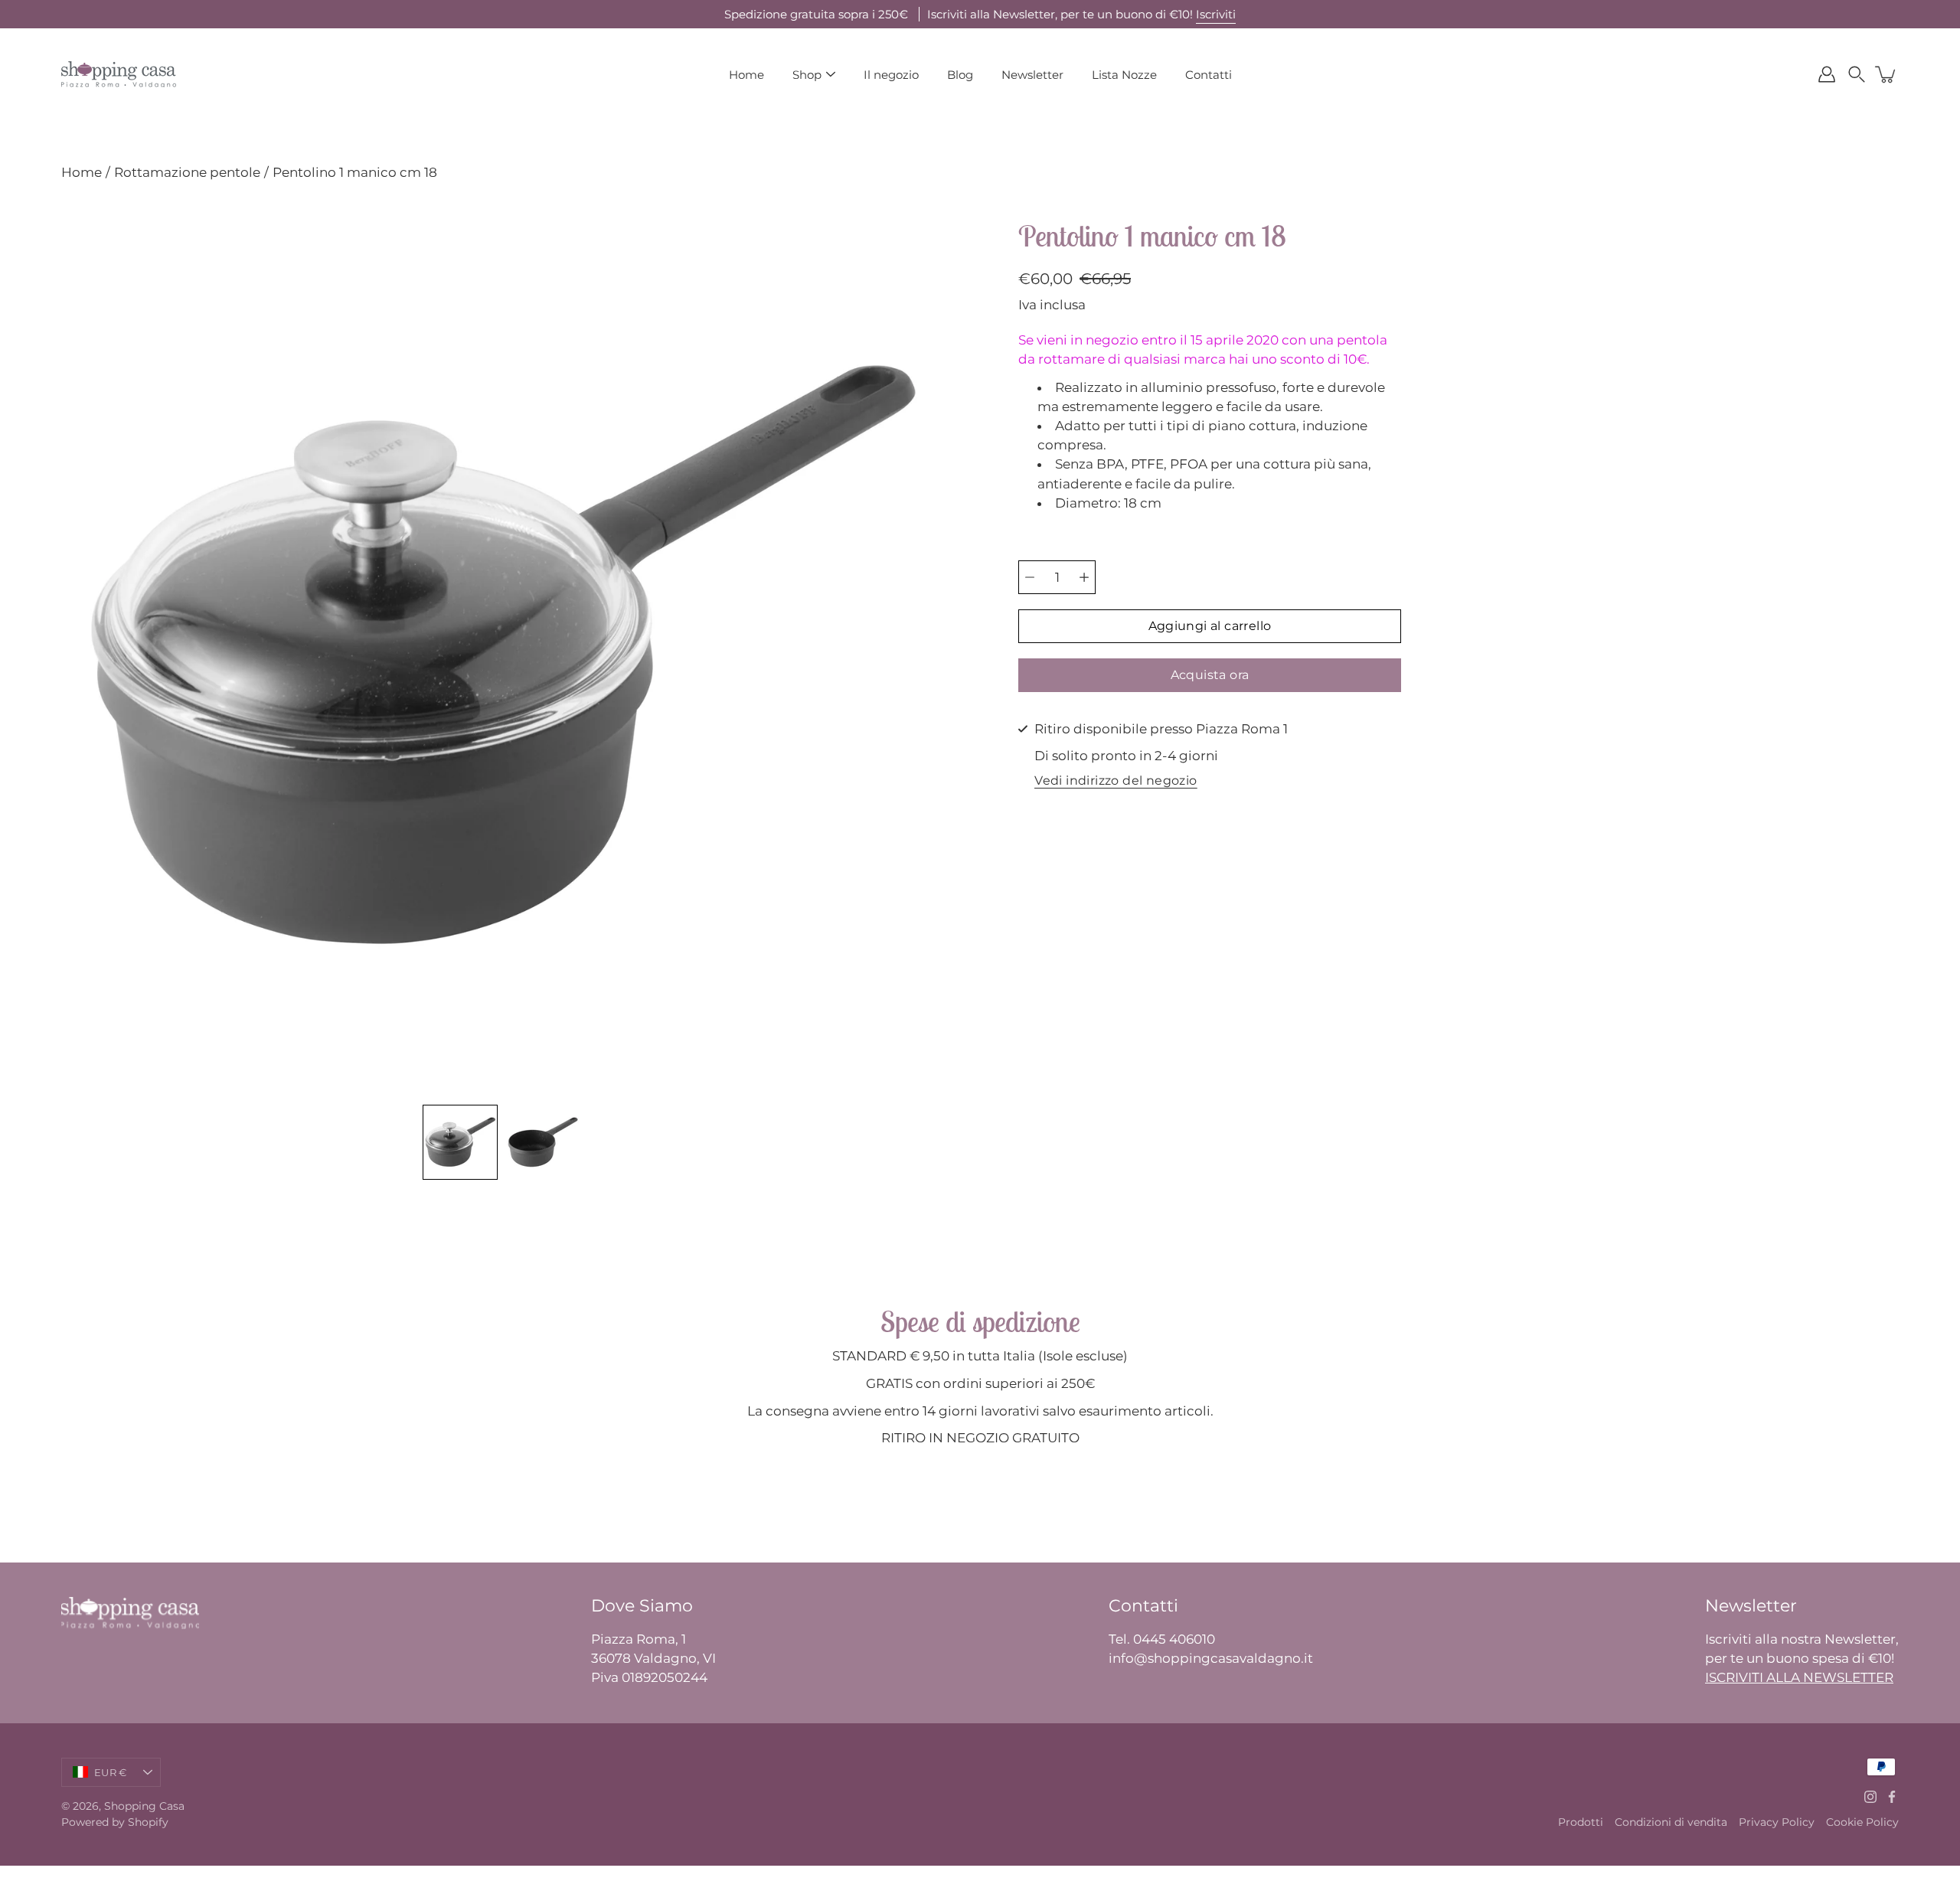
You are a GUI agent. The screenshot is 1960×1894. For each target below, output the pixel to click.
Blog (960, 75)
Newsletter (1032, 75)
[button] (1857, 74)
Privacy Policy (1777, 1822)
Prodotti (1581, 1822)
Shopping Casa (144, 1806)
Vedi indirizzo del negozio (1116, 781)
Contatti (1209, 75)
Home (746, 75)
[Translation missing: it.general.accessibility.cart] (1886, 74)
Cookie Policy (1862, 1822)
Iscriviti (1216, 14)
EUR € (110, 1772)
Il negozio (891, 75)
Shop (807, 75)
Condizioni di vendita (1671, 1822)
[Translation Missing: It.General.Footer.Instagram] (1870, 1797)
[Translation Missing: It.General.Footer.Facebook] (1892, 1797)
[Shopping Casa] (119, 74)
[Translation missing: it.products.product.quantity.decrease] (1030, 577)
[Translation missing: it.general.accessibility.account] (1827, 74)
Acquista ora (1210, 675)
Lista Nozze (1124, 75)
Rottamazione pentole (187, 172)
